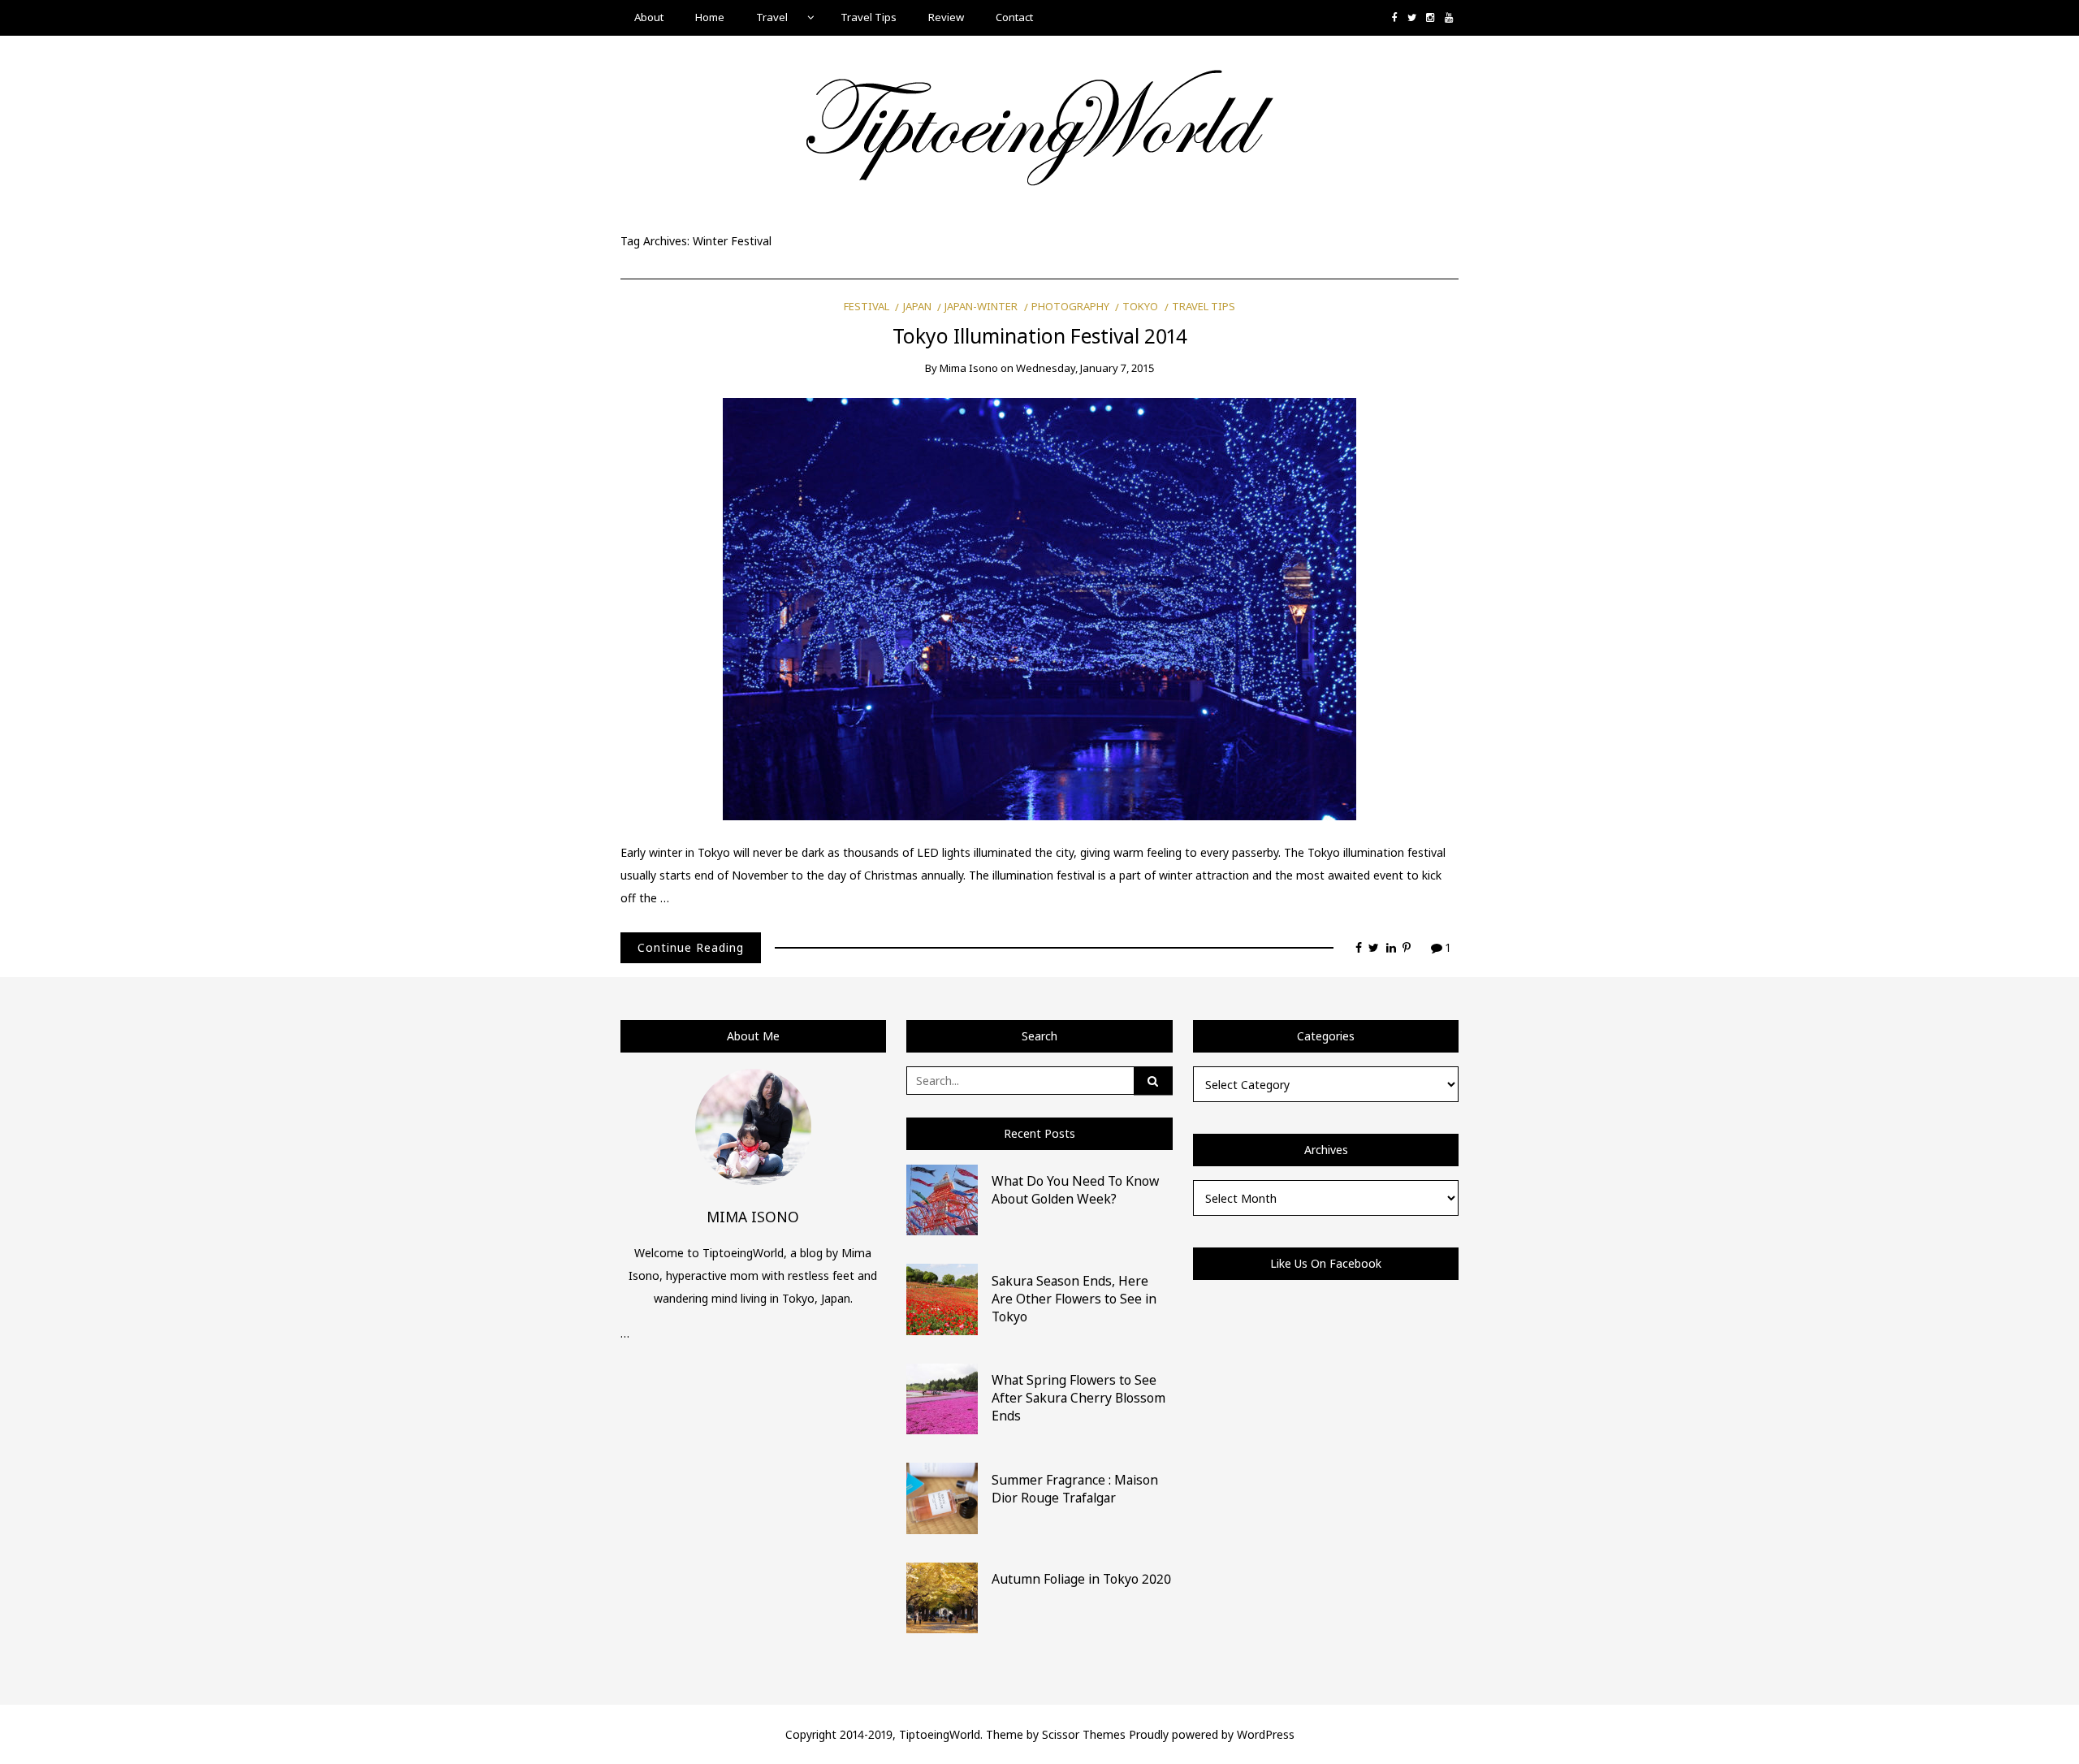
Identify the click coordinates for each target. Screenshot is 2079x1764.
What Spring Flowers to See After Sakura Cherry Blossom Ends (1078, 1398)
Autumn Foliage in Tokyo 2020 (1081, 1579)
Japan (917, 306)
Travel (772, 17)
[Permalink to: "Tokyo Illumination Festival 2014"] (1039, 608)
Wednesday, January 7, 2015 (1085, 368)
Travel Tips (869, 17)
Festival (867, 306)
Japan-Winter (981, 306)
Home (710, 17)
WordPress (1266, 1734)
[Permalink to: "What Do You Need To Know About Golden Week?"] (942, 1198)
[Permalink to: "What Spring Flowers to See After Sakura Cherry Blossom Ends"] (942, 1397)
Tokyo (1140, 306)
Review (946, 17)
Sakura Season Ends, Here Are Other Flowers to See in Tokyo (1074, 1299)
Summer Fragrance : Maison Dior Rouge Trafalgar (1075, 1489)
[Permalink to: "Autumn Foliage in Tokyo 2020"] (942, 1596)
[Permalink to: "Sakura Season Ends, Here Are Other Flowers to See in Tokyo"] (942, 1298)
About (649, 17)
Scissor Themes (1084, 1734)
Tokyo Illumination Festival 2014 (1040, 336)
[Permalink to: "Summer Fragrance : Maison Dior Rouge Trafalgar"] (942, 1497)
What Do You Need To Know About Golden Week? (1075, 1190)
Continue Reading (691, 947)
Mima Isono (969, 368)
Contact (1014, 17)
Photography (1070, 306)
